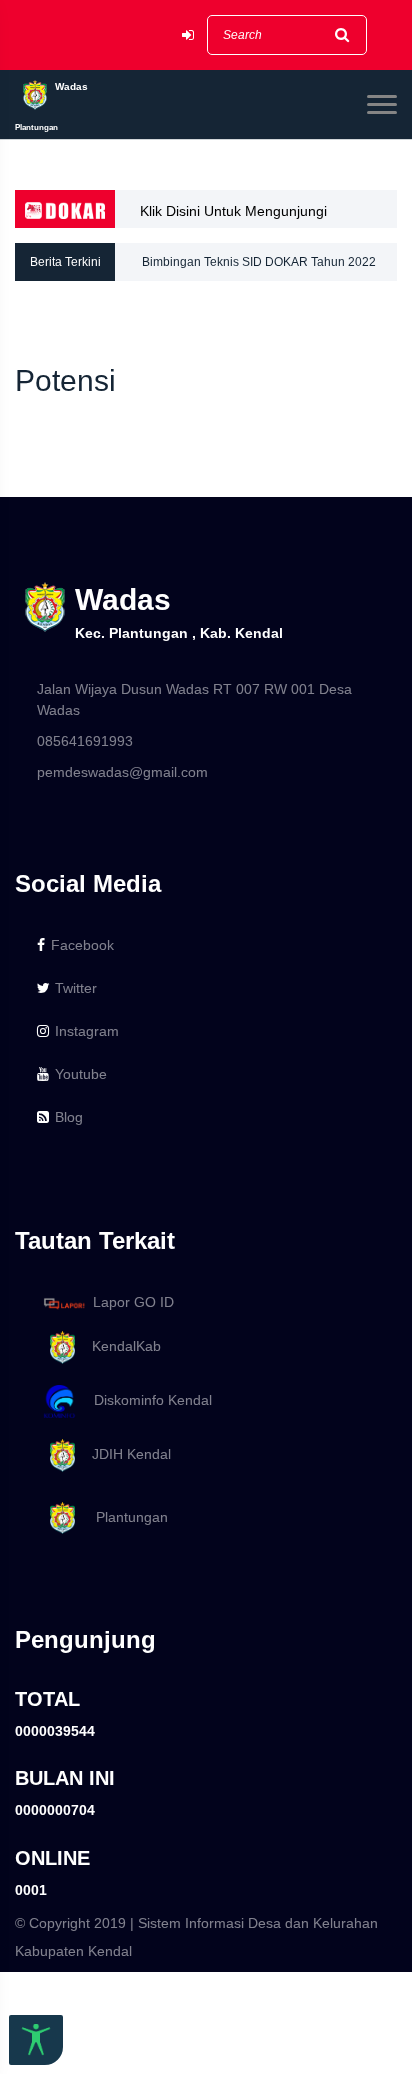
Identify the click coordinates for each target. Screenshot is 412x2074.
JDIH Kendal (125, 1454)
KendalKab (120, 1346)
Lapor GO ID (133, 1302)
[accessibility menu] (36, 2040)
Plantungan (124, 1517)
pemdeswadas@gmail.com (122, 772)
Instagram (87, 1031)
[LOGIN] (188, 35)
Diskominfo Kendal (147, 1400)
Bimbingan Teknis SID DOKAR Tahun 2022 (259, 262)
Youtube (81, 1074)
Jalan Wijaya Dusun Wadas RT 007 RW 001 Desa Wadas (194, 699)
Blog (69, 1117)
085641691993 (85, 741)
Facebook (82, 945)
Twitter (76, 988)
